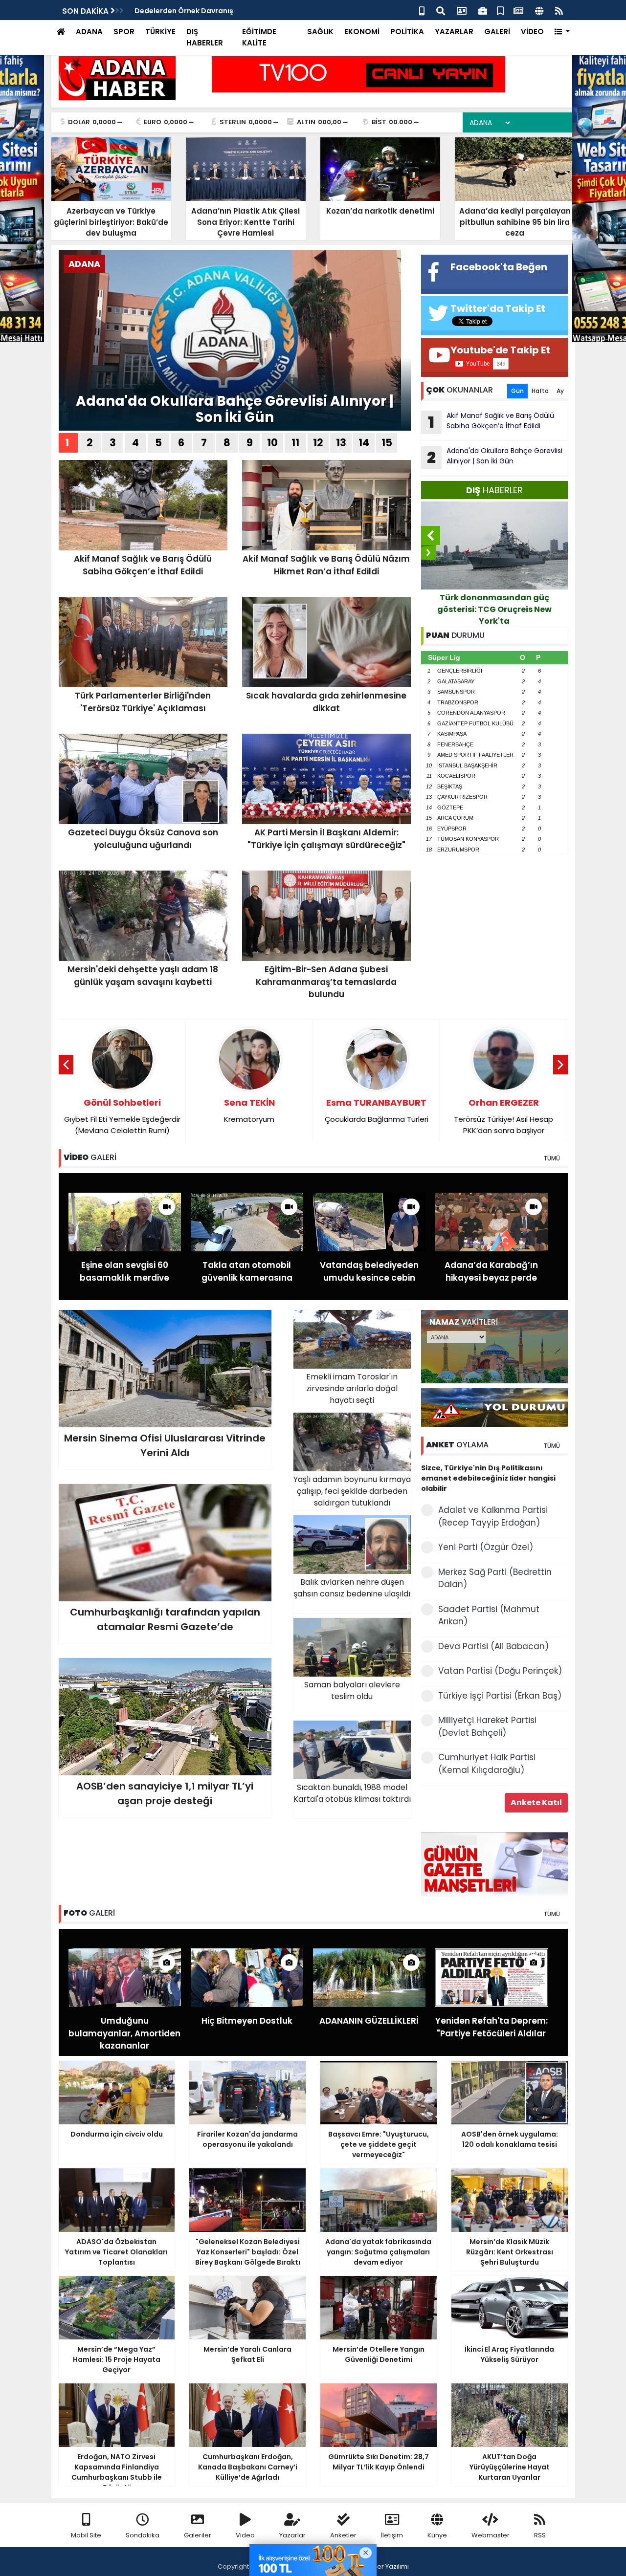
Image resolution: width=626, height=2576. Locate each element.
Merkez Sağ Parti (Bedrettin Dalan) (495, 1578)
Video (245, 2535)
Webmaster (491, 2535)
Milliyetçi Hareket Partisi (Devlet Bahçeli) (487, 1726)
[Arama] (441, 10)
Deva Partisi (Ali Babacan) (493, 1646)
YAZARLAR (454, 32)
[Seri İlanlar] (500, 10)
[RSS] (559, 10)
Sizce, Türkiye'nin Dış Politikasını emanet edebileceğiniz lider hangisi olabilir (488, 1478)
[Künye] (539, 10)
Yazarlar (292, 2535)
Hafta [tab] (540, 391)
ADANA (89, 32)
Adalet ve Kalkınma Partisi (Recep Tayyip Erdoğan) (493, 1516)
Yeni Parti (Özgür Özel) (486, 1547)
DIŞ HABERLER (205, 37)
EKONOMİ (362, 32)
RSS (540, 2535)
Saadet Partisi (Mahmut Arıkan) (489, 1615)
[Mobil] (422, 10)
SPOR (124, 32)
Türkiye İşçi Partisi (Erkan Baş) (500, 1696)
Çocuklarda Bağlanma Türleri (377, 1110)
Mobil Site (86, 2535)
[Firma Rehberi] (483, 10)
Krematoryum (249, 1110)
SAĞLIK (320, 32)
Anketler (343, 2535)
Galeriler (198, 2535)
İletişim (392, 2535)
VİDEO (532, 32)
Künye (437, 2535)
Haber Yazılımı (386, 2566)
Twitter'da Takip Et (498, 308)
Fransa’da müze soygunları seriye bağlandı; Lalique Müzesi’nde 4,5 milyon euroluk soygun (494, 609)
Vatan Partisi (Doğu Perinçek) (500, 1671)
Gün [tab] (517, 391)
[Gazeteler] (518, 10)
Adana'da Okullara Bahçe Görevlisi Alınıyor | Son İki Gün (235, 409)
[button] (562, 32)
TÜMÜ (552, 1158)
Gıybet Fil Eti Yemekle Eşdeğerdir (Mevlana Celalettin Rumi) (122, 1116)
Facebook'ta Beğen (499, 267)
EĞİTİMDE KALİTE (259, 37)
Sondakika (143, 2535)
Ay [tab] (560, 391)
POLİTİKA (407, 32)
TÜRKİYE (160, 32)
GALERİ (497, 32)
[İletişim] (462, 10)
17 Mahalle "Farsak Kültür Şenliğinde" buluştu (214, 11)
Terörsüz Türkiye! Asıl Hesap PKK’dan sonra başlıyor (503, 1116)
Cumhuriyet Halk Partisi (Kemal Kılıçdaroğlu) (487, 1764)
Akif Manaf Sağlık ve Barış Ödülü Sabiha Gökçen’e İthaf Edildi (491, 422)
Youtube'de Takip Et (500, 350)
